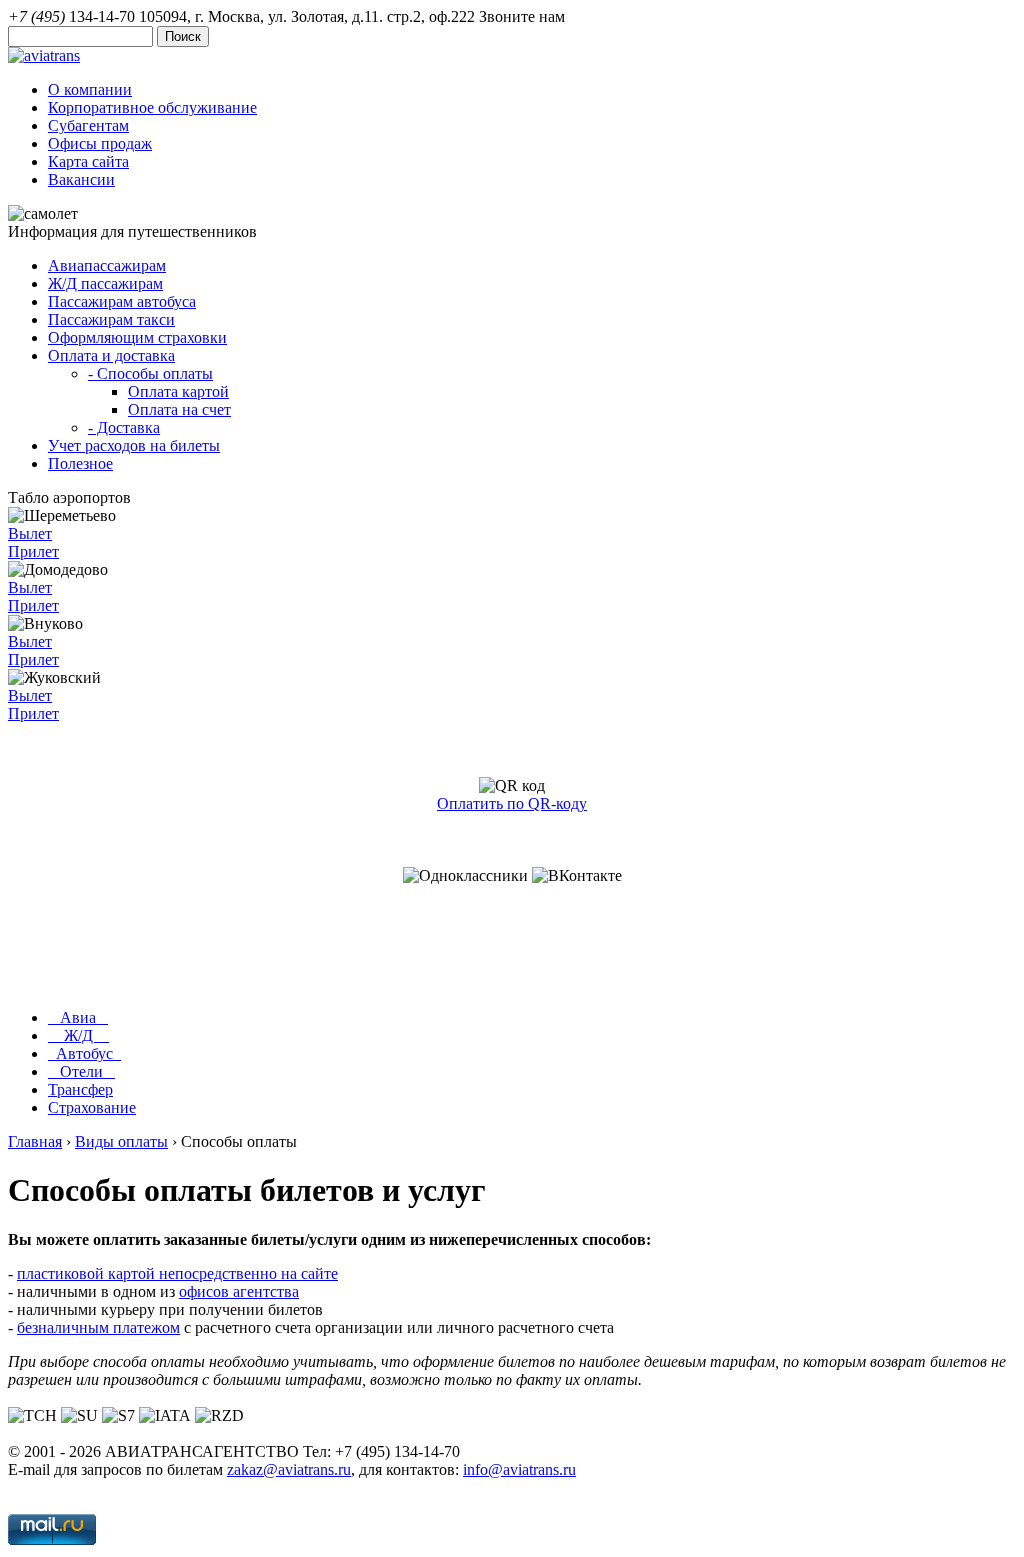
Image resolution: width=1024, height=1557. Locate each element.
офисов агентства (239, 1291)
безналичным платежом (98, 1327)
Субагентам (88, 125)
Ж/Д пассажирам (105, 283)
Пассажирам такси (111, 319)
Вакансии (81, 179)
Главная (35, 1141)
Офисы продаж (100, 143)
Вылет (30, 533)
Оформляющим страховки (137, 337)
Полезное (80, 463)
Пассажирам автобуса (122, 301)
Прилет (33, 551)
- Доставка (124, 427)
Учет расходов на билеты (134, 445)
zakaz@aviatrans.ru (289, 1469)
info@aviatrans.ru (519, 1469)
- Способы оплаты (150, 373)
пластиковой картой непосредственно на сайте (177, 1273)
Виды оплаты (121, 1141)
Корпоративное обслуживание (152, 107)
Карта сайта (88, 161)
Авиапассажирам (107, 265)
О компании (90, 89)
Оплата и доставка (111, 355)
